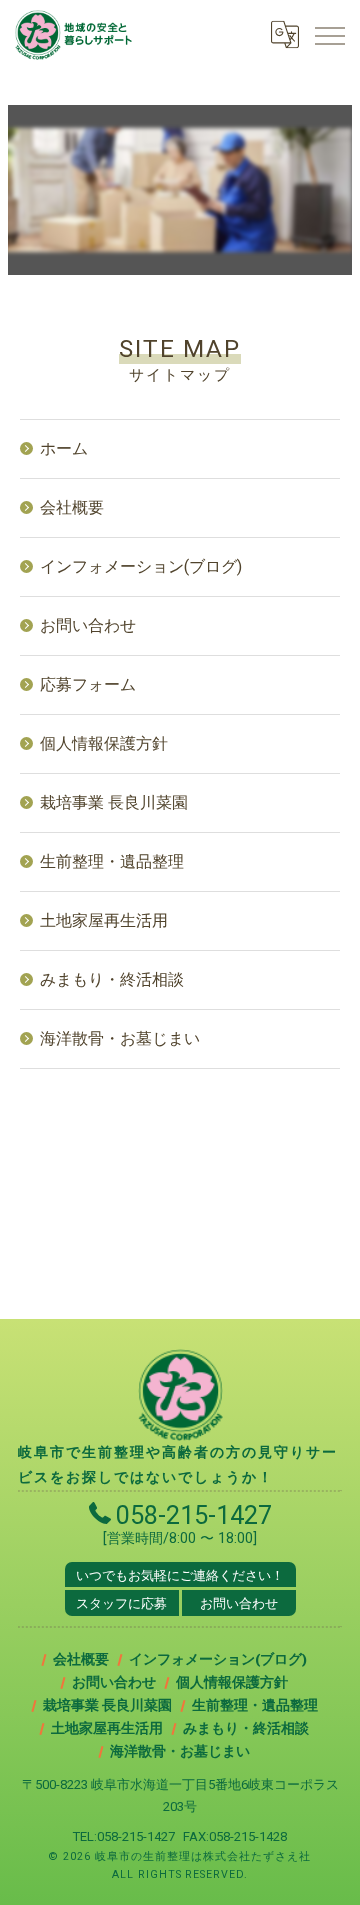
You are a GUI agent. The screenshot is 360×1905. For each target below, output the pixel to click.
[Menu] (329, 34)
